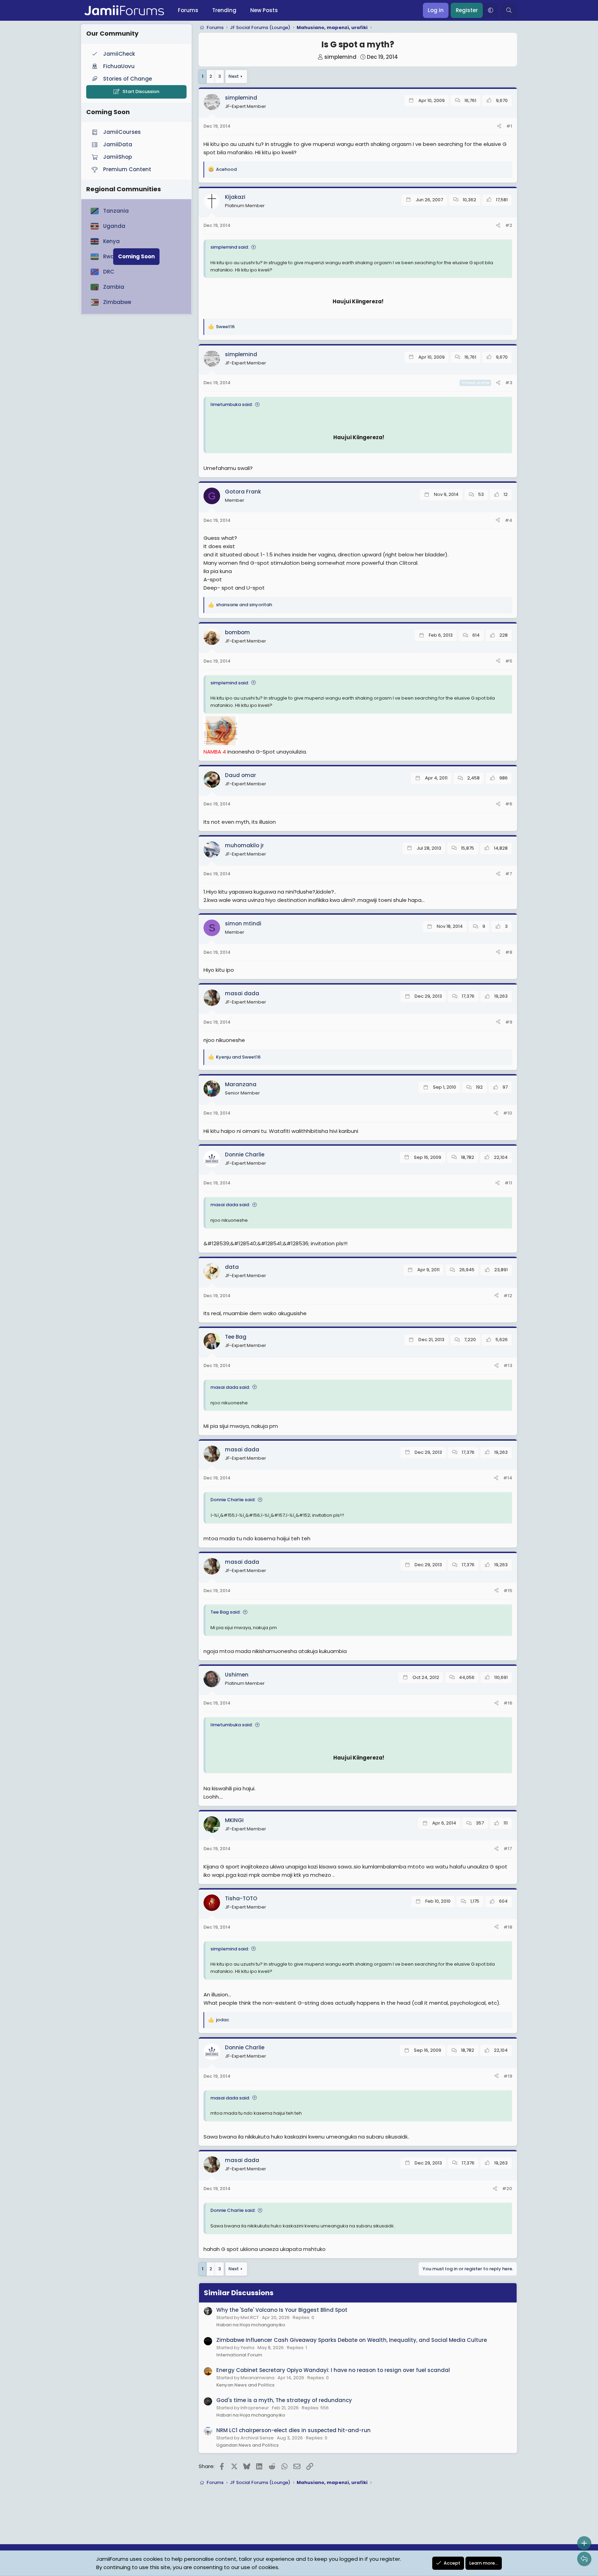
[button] (490, 10)
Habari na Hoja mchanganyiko (251, 2325)
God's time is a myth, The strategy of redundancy (284, 2400)
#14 (508, 1478)
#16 (508, 1703)
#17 (508, 1849)
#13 (508, 1365)
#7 (509, 874)
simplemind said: (230, 247)
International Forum (239, 2355)
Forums (188, 10)
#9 (509, 1022)
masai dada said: (230, 1205)
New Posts (264, 10)
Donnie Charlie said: (233, 1500)
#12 (508, 1296)
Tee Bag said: (225, 1612)
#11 (508, 1183)
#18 (508, 1927)
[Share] (499, 126)
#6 (509, 804)
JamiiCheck (119, 54)
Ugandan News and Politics (247, 2445)
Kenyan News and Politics (245, 2385)
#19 (508, 2076)
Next (234, 76)
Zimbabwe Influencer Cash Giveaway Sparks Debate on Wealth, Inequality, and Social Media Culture (352, 2340)
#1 (509, 126)
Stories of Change (128, 79)
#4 (509, 520)
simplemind (340, 57)
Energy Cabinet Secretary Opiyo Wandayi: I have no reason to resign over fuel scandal (333, 2370)
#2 (509, 225)
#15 (508, 1591)
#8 (509, 952)
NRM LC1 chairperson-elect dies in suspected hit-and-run (293, 2430)
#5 (509, 661)
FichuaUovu (119, 66)
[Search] (509, 10)
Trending (224, 10)
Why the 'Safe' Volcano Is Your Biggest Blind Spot (282, 2310)
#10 (508, 1113)
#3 (509, 383)
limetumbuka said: (232, 404)
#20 (507, 2189)
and (244, 605)
